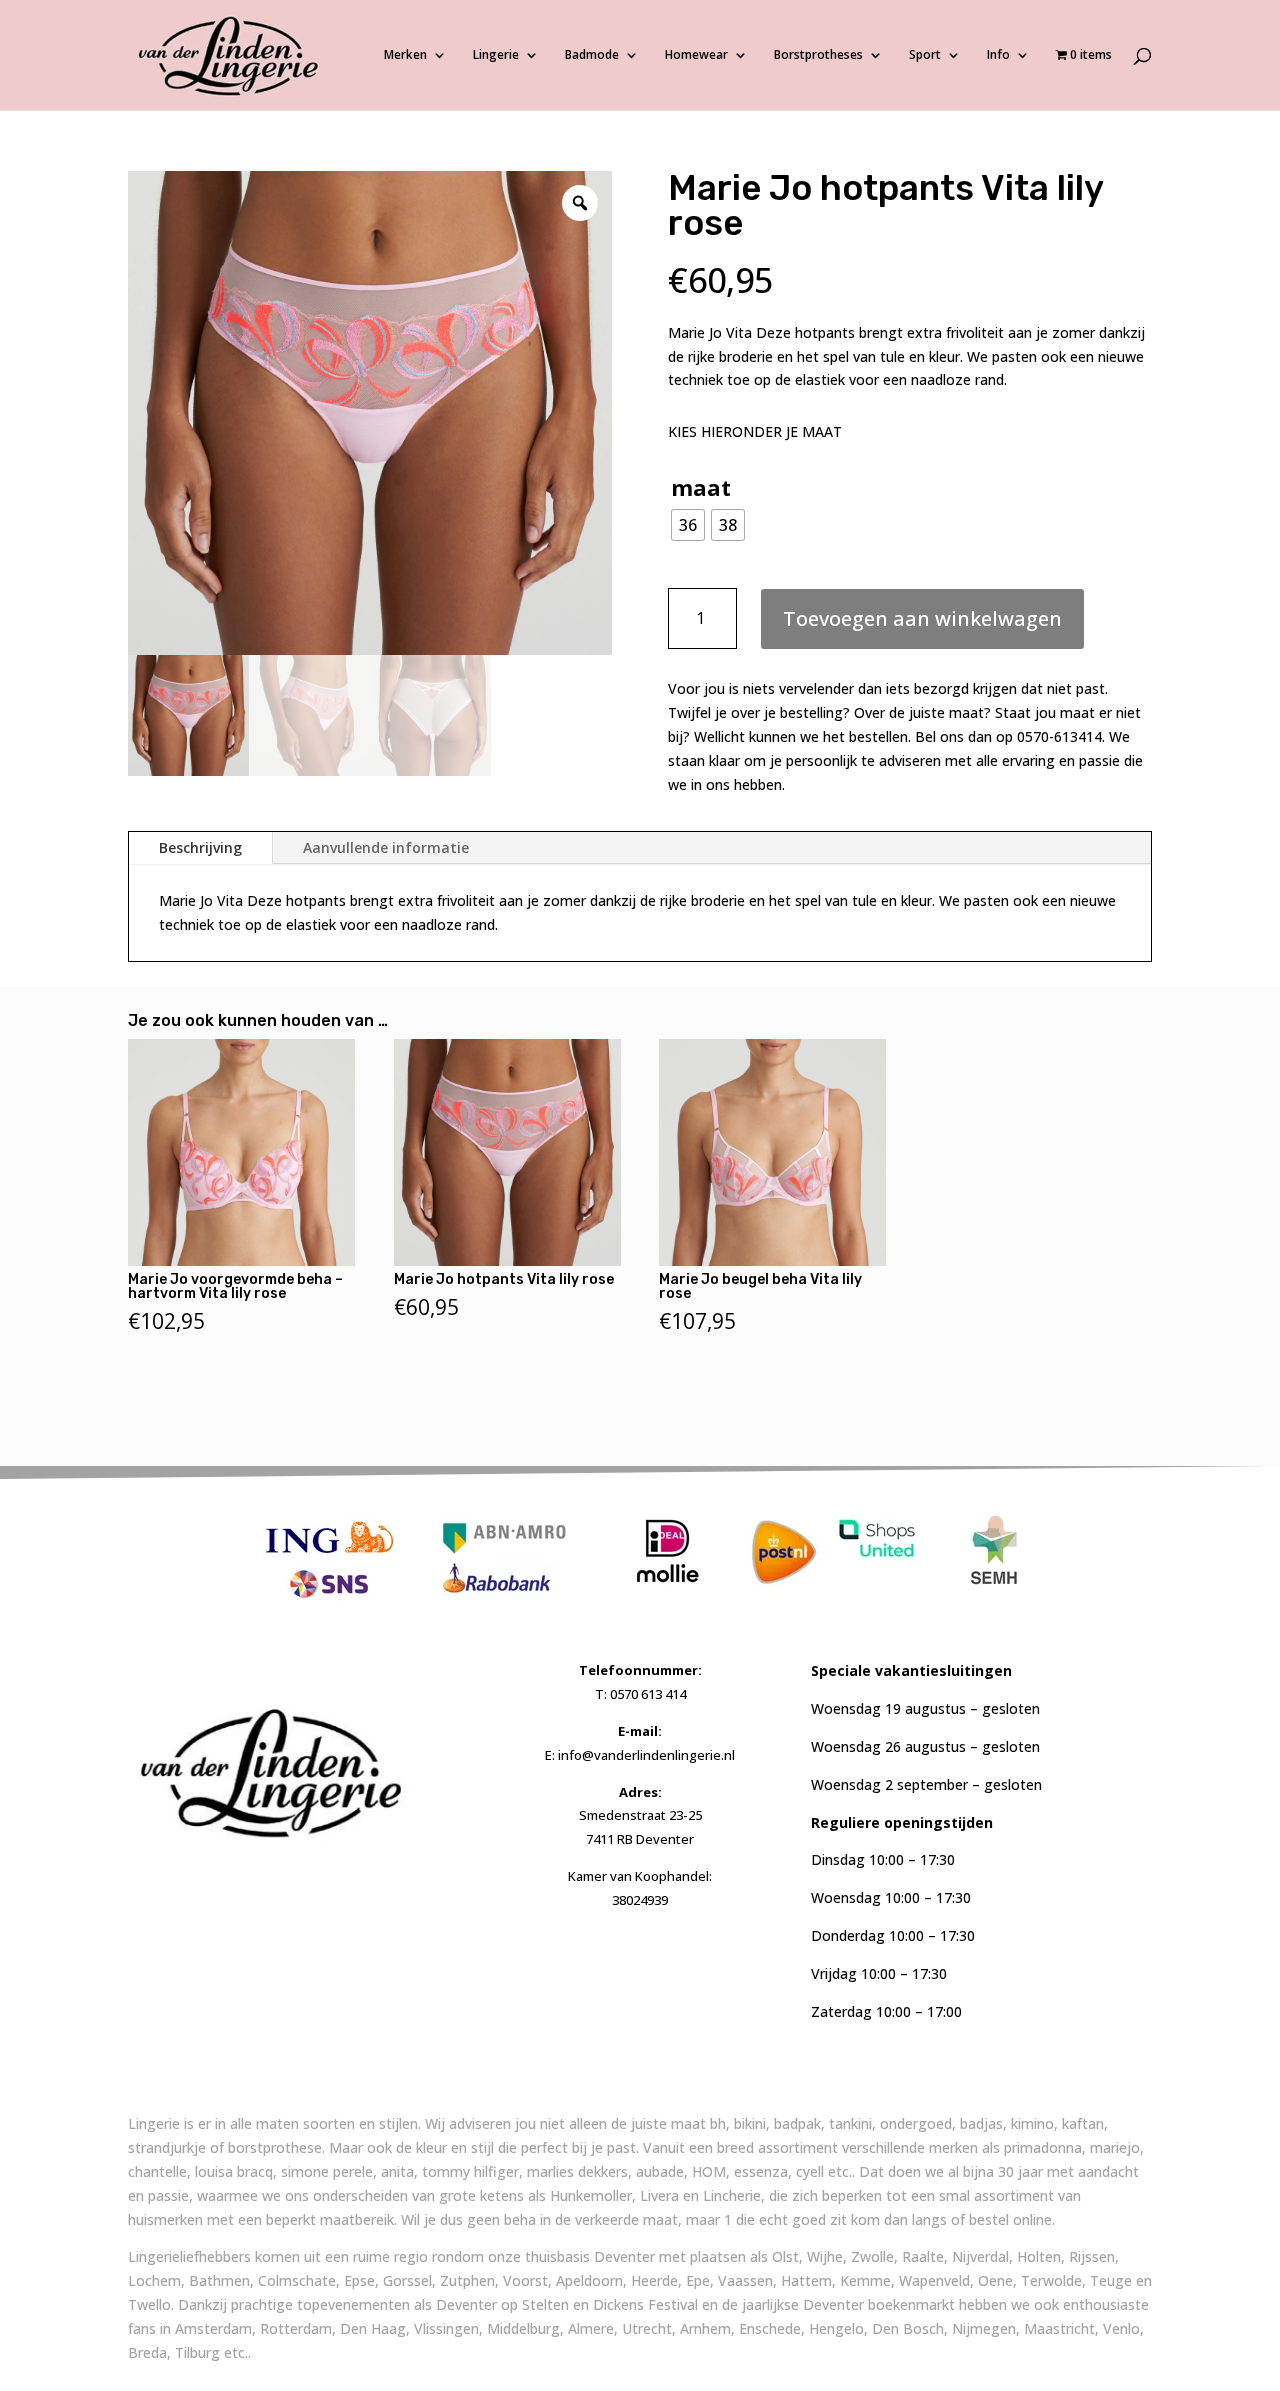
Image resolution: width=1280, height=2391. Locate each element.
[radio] (688, 525)
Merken (405, 55)
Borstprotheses (818, 55)
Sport (925, 55)
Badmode (592, 55)
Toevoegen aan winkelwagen (922, 618)
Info (998, 55)
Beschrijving (200, 847)
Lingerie (496, 55)
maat (701, 487)
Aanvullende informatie (386, 847)
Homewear (696, 55)
